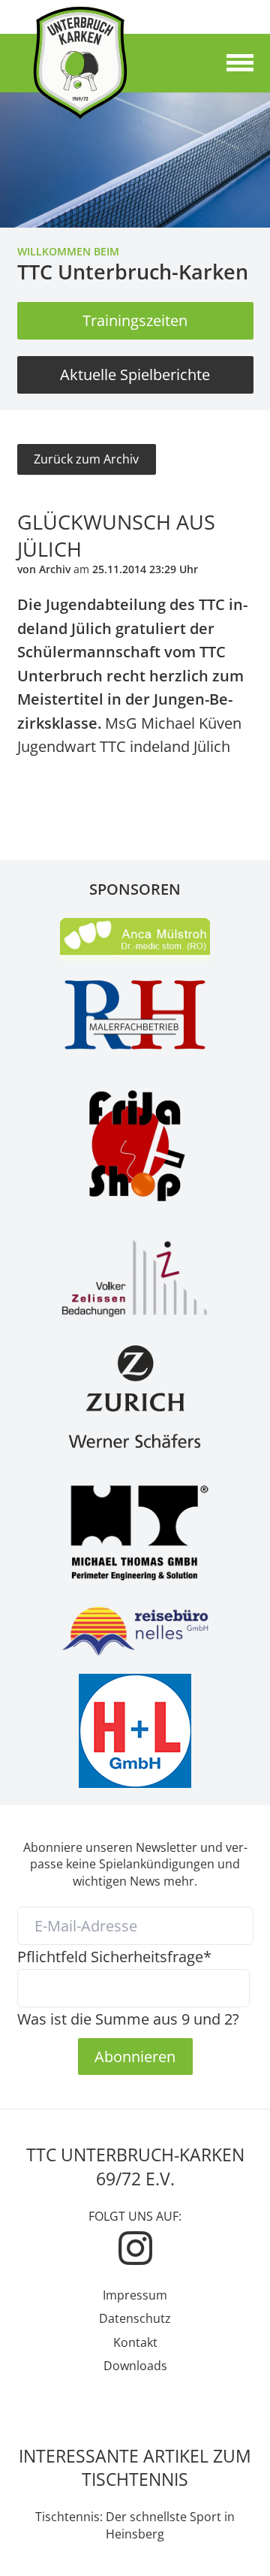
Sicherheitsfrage (114, 1956)
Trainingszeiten (135, 320)
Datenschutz (135, 2318)
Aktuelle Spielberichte (135, 374)
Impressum (135, 2295)
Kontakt (135, 2342)
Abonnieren (135, 2056)
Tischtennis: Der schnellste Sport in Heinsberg (135, 2525)
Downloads (135, 2366)
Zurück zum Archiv (86, 459)
